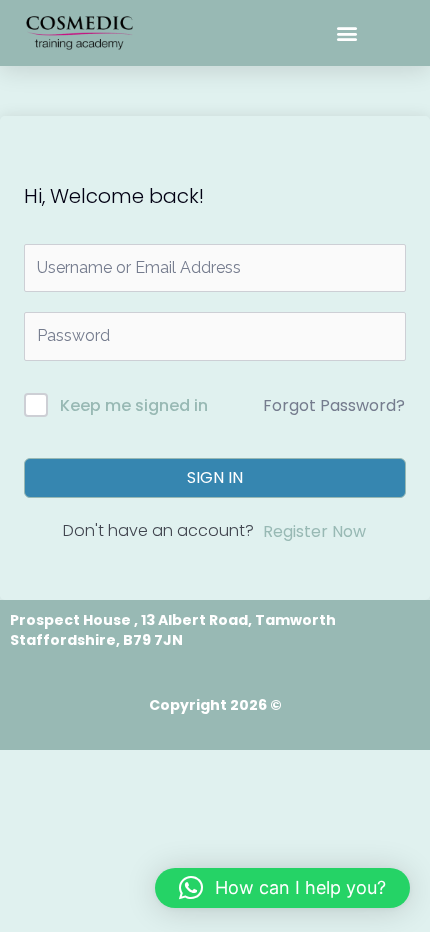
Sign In (215, 477)
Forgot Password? (334, 405)
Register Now (314, 531)
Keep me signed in (134, 405)
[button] (347, 33)
